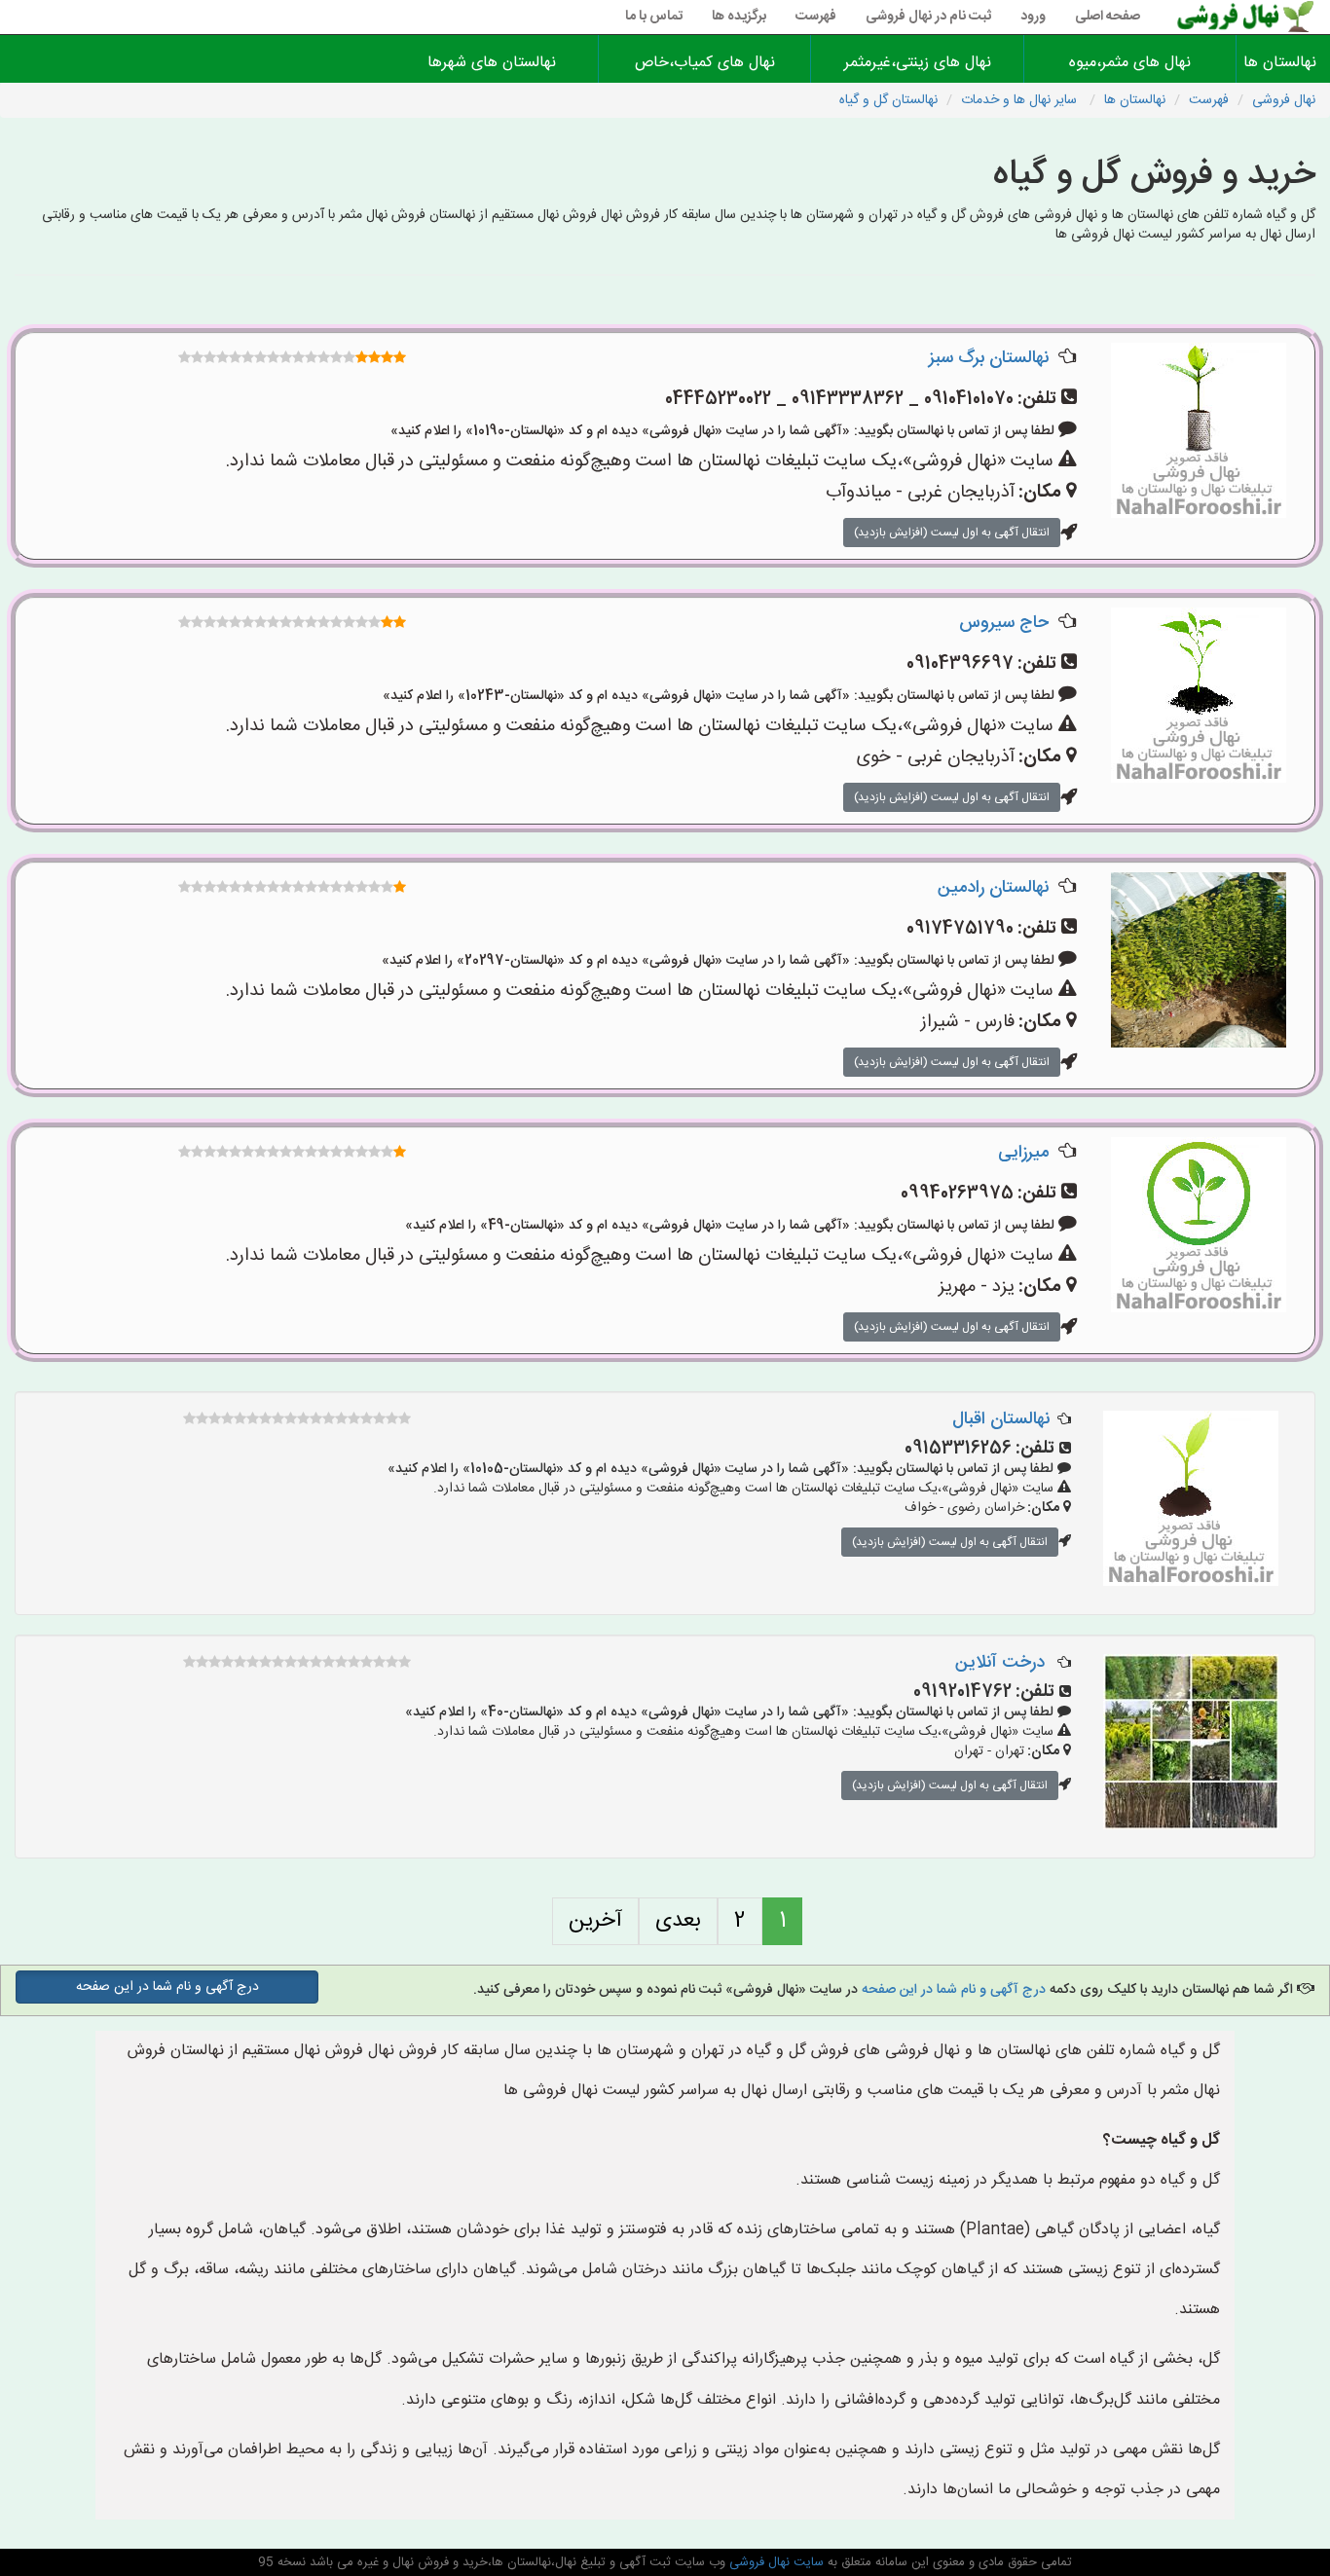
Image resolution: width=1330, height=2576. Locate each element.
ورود (1033, 17)
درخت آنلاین (1002, 1663)
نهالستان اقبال (1001, 1419)
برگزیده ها (739, 17)
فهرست (816, 17)
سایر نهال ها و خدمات (1021, 100)
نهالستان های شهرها (492, 63)
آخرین (595, 1921)
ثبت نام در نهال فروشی (928, 17)
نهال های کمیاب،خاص (705, 63)
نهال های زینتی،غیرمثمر (918, 63)
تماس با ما (654, 17)
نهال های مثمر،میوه (1130, 63)
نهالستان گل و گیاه (888, 100)
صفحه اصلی (1108, 17)
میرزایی (1023, 1153)
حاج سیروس (1004, 623)
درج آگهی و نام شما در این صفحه (954, 1990)
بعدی (678, 1921)
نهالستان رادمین (993, 888)
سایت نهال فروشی (775, 2562)
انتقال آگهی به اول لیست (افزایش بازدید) (952, 533)
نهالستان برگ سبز (989, 358)
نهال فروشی (1284, 100)
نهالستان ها (1283, 63)
